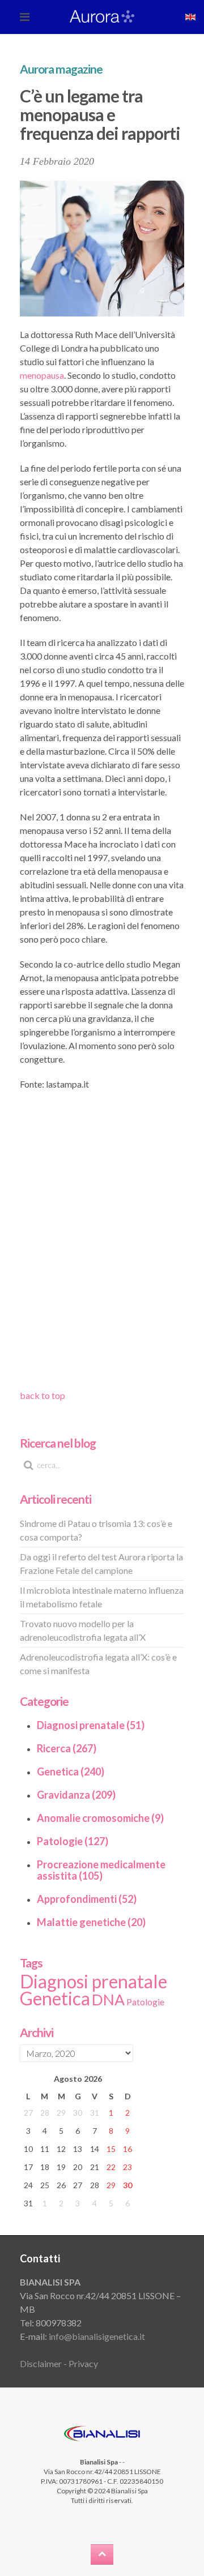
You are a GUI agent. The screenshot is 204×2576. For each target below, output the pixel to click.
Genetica (55, 1998)
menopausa (42, 375)
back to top (42, 1395)
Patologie (145, 2002)
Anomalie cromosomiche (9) (100, 1818)
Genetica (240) (71, 1771)
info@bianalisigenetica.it (97, 2336)
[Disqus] (102, 1244)
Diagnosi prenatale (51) (91, 1725)
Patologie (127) (73, 1841)
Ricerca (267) (67, 1748)
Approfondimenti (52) (87, 1899)
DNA (108, 2000)
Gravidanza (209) (76, 1795)
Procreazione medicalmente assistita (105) (101, 1870)
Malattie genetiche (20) (91, 1922)
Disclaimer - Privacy (59, 2363)
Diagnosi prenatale (93, 1981)
